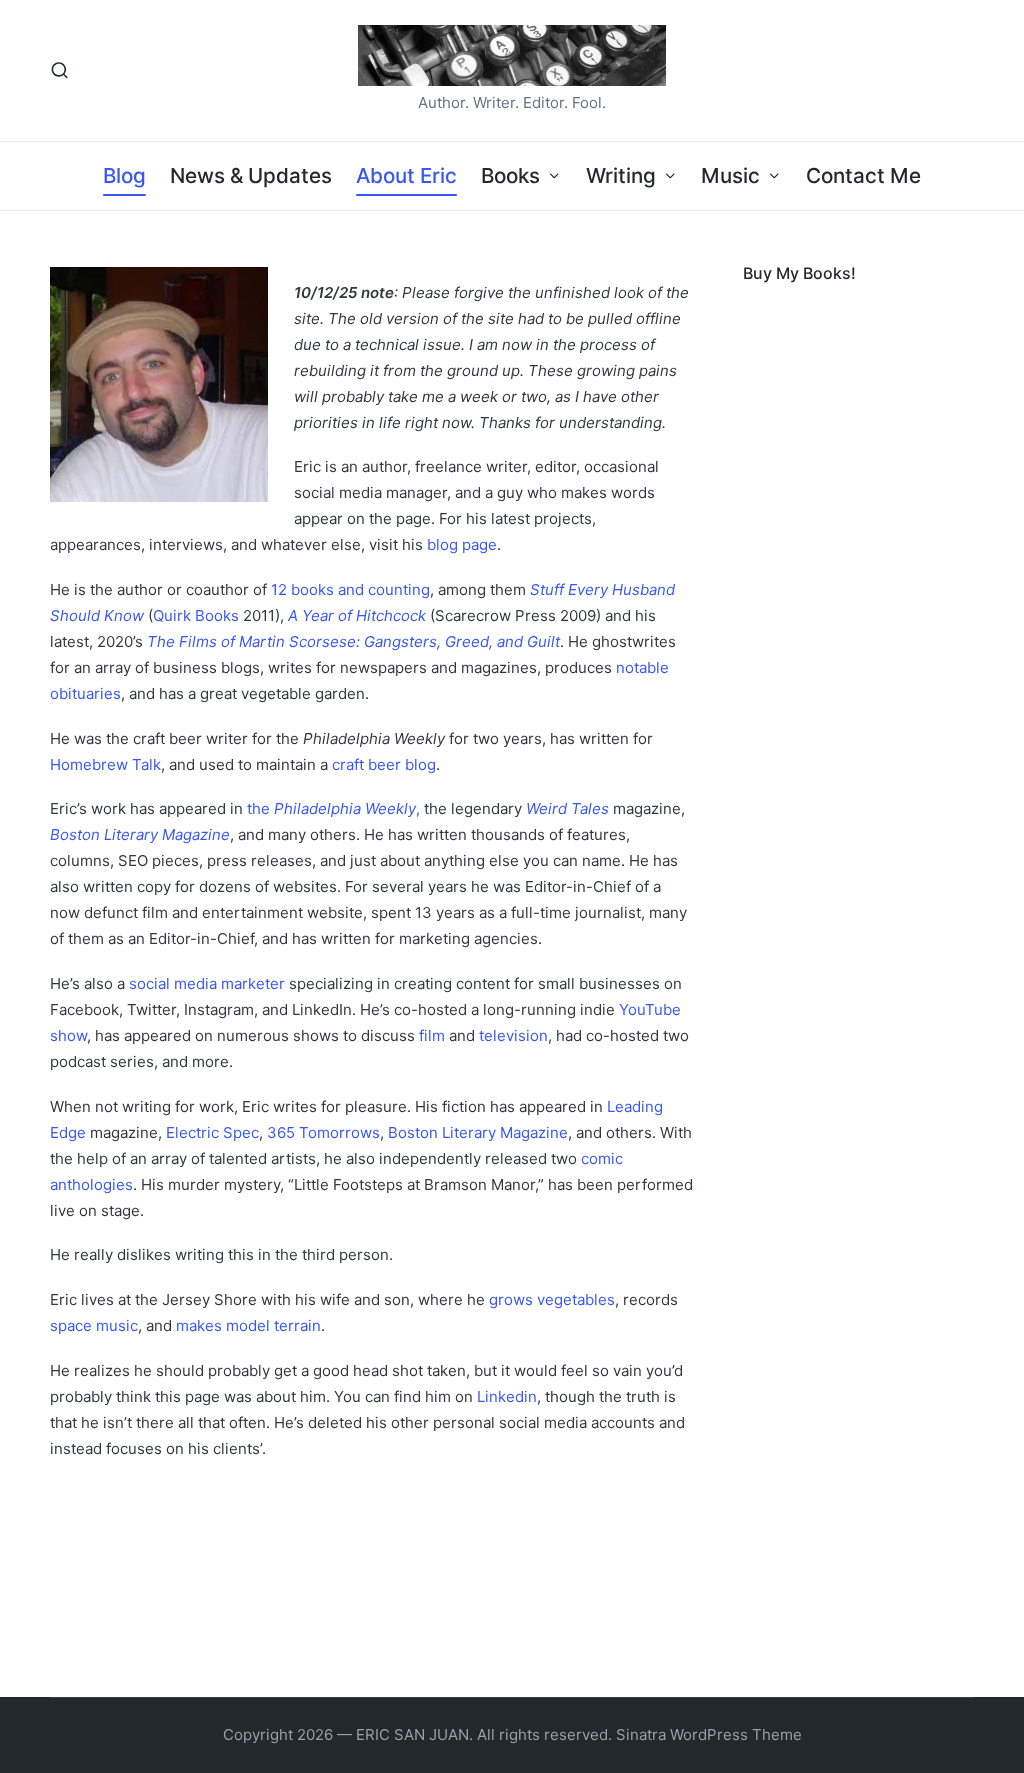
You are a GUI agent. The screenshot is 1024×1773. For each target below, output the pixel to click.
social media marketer (207, 983)
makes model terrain (248, 1325)
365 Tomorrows (323, 1132)
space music (94, 1325)
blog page (462, 544)
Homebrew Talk (105, 764)
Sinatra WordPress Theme (709, 1734)
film (432, 1035)
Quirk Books (196, 615)
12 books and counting (350, 589)
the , (333, 808)
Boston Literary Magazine (140, 834)
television (513, 1035)
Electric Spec (212, 1132)
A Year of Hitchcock (357, 615)
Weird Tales (567, 808)
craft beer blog (384, 764)
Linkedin (507, 1396)
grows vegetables (552, 1299)
